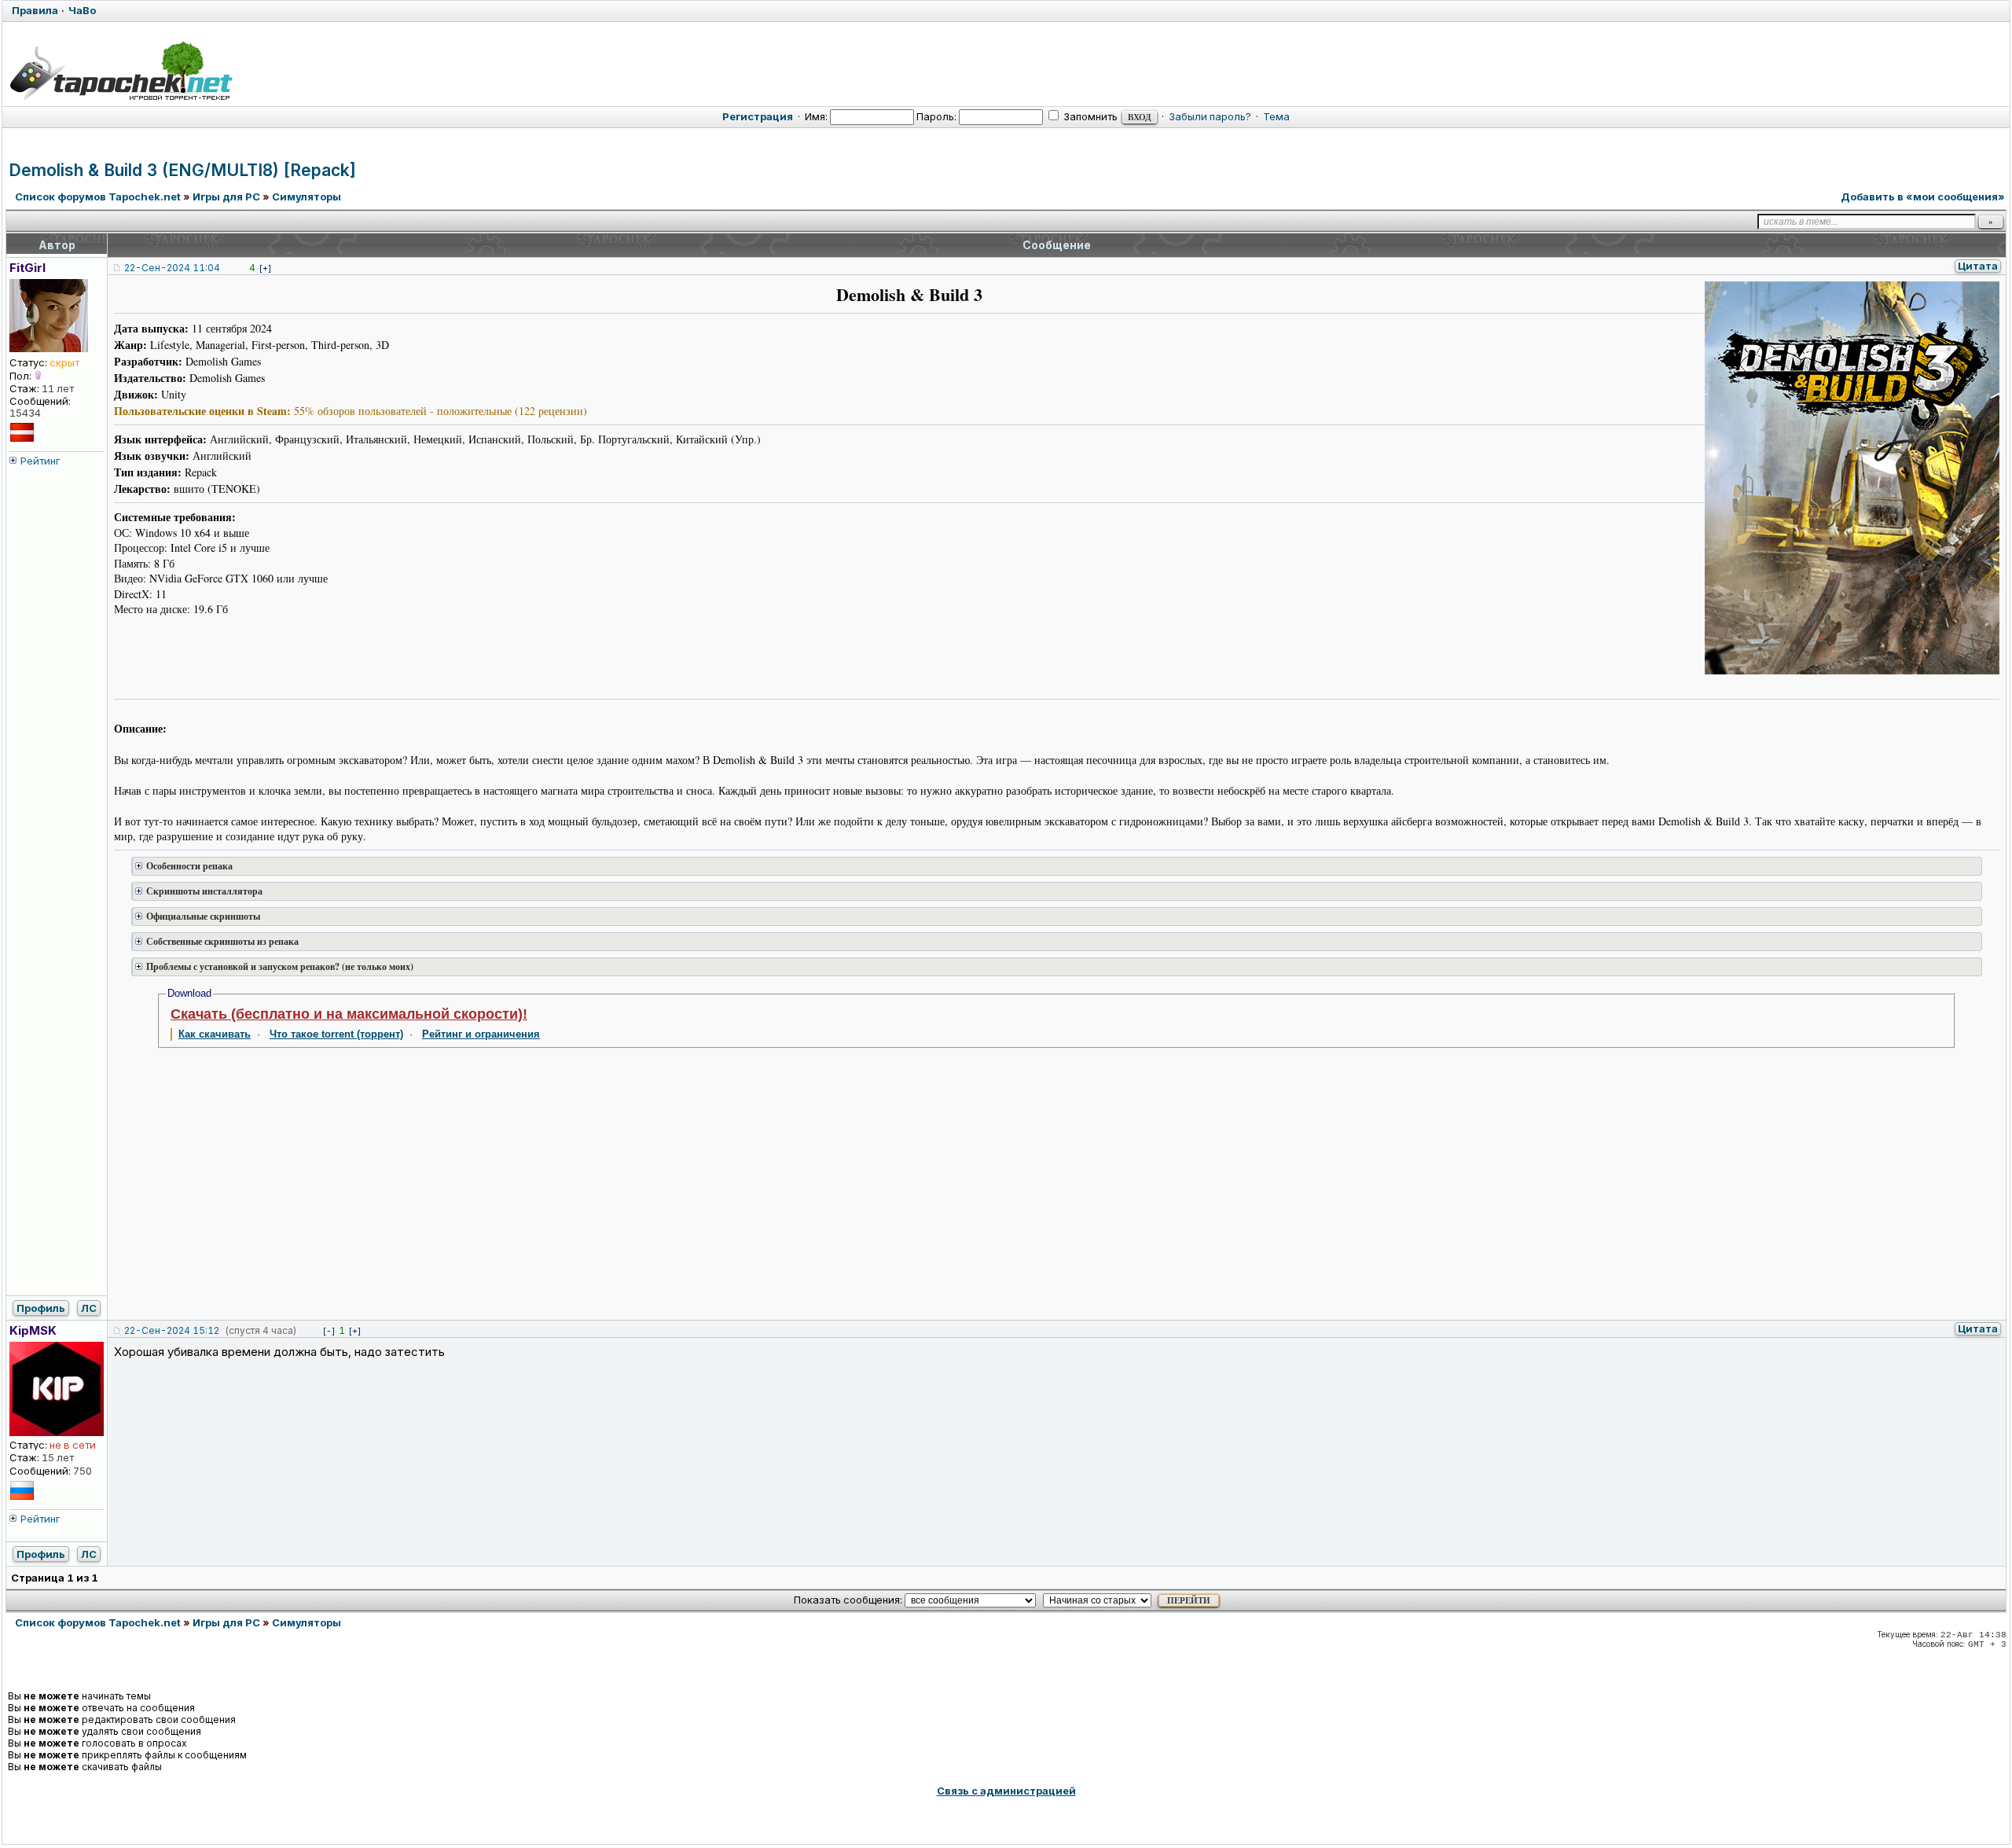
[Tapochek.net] (121, 71)
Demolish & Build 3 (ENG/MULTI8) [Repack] (182, 170)
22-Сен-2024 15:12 (172, 1330)
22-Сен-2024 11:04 (172, 268)
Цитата (1978, 266)
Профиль (41, 1308)
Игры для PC (226, 197)
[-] (329, 1331)
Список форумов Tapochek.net (98, 197)
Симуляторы (307, 197)
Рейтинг (40, 461)
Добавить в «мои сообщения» (1923, 197)
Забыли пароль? (1210, 116)
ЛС (89, 1308)
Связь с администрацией (1006, 1791)
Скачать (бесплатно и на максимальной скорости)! (349, 1014)
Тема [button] (1276, 116)
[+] (265, 268)
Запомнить (1089, 116)
